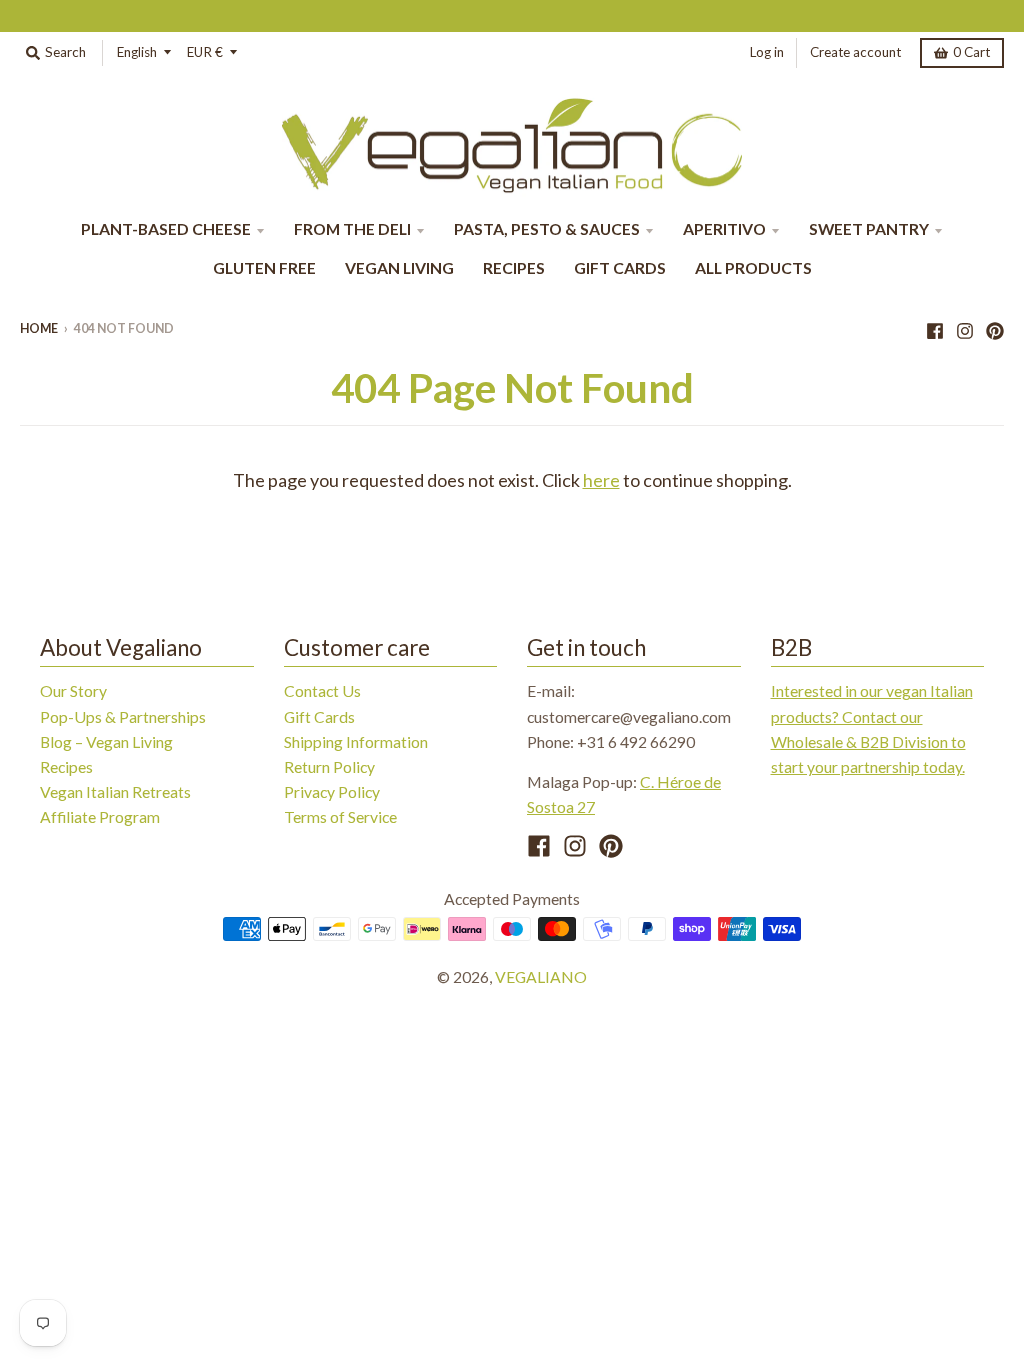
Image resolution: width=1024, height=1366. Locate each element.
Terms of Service (340, 816)
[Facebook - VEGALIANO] (935, 328)
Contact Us (322, 690)
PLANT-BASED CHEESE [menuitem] (166, 228)
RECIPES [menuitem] (514, 267)
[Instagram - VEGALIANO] (965, 328)
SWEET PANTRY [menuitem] (869, 228)
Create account (855, 52)
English (137, 52)
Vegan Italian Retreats (115, 791)
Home (39, 328)
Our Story (73, 690)
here (601, 480)
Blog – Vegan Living (106, 741)
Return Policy (329, 766)
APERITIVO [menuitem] (724, 228)
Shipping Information (356, 741)
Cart (971, 52)
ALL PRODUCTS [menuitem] (753, 267)
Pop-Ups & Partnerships (123, 716)
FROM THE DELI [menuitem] (352, 228)
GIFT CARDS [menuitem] (620, 267)
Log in (767, 52)
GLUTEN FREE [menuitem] (264, 267)
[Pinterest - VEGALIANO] (995, 328)
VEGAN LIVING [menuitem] (399, 267)
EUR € (205, 52)
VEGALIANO (541, 976)
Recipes (66, 766)
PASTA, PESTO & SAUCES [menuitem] (547, 228)
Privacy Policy (332, 791)
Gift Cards (319, 716)
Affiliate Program (100, 816)
